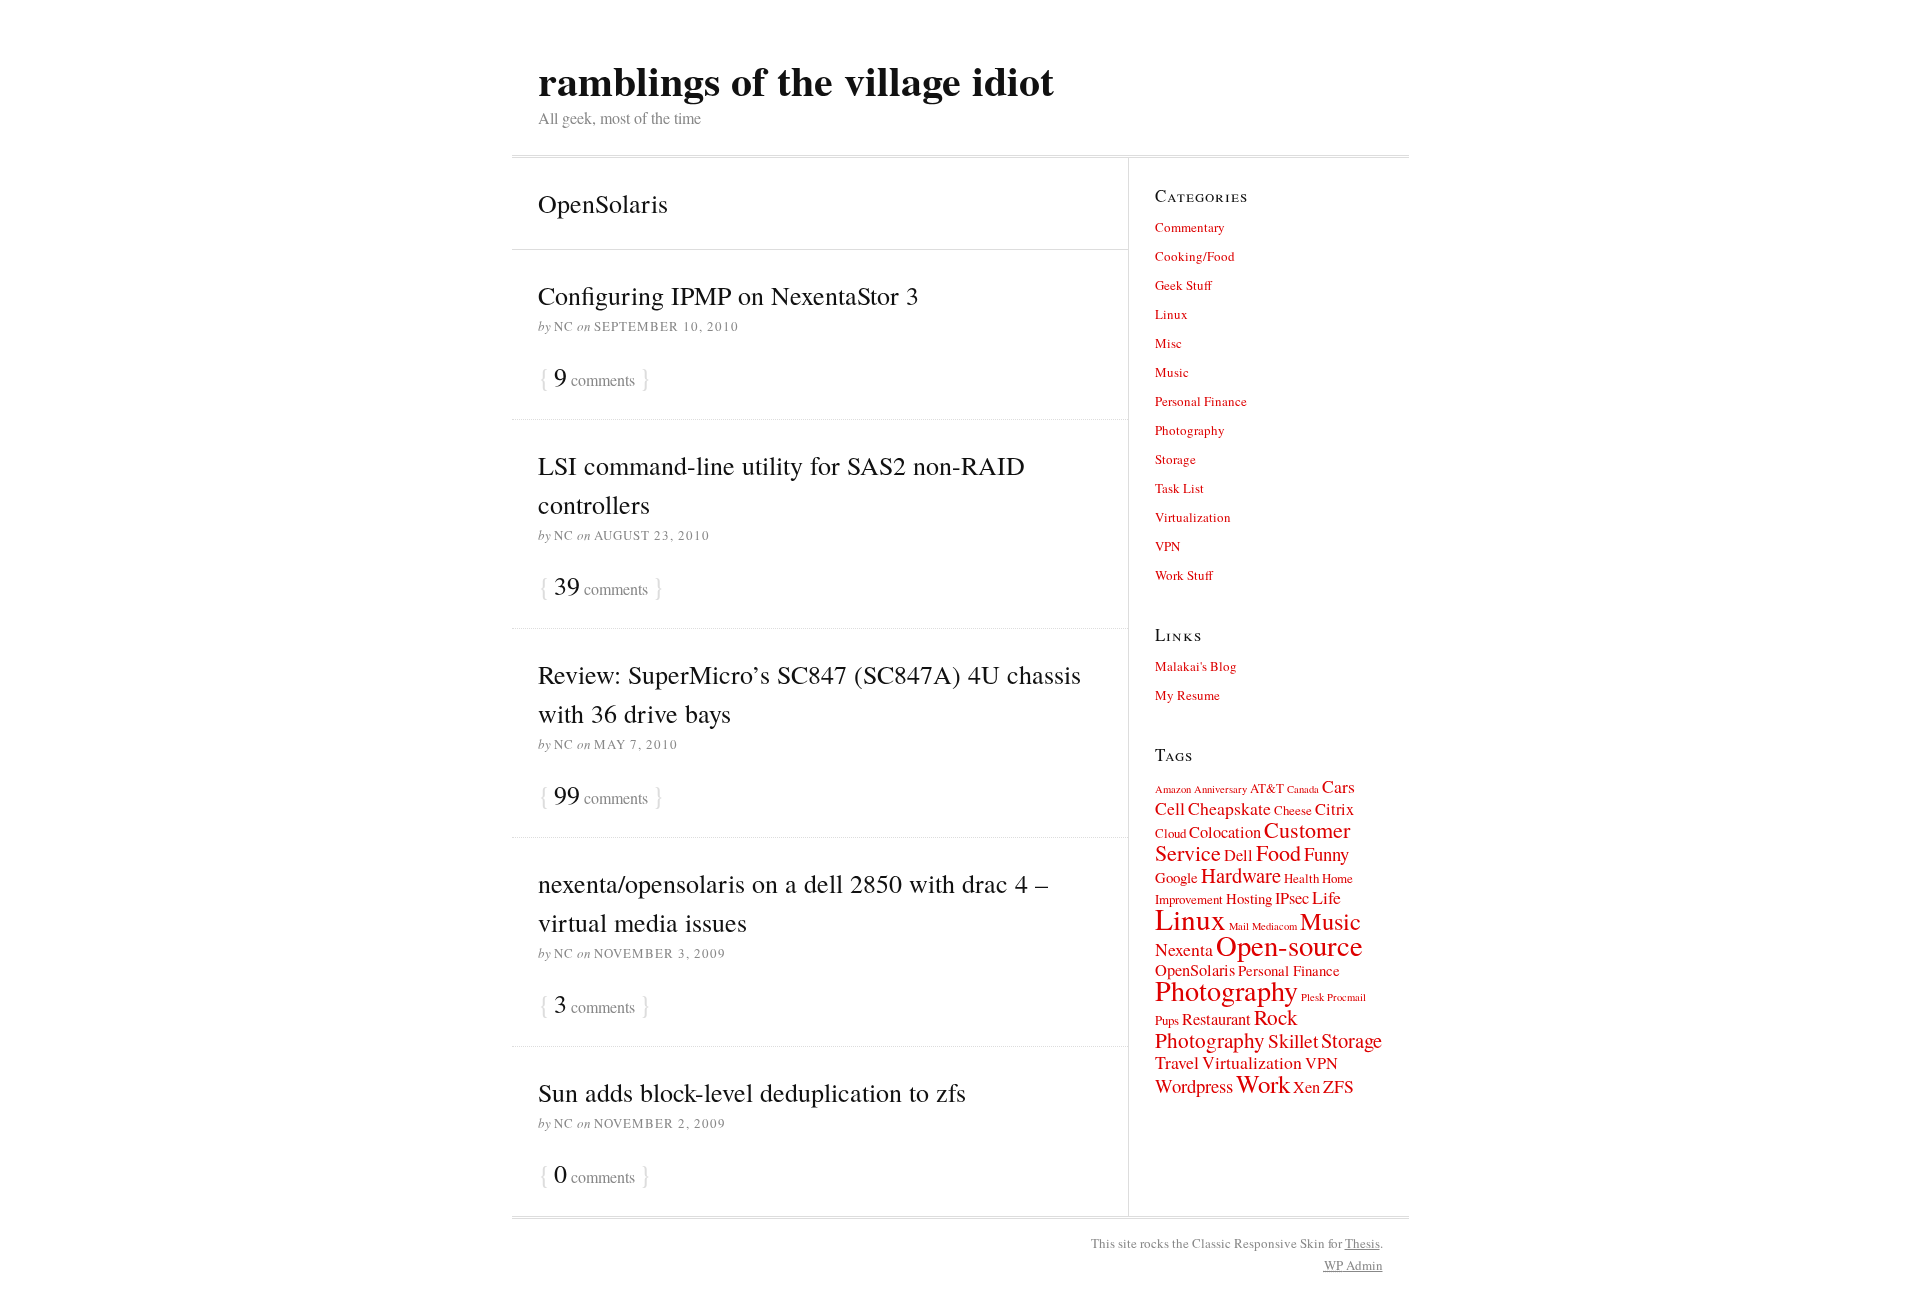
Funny (1326, 853)
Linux (1171, 314)
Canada (1303, 789)
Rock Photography (1226, 1028)
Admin (1353, 1265)
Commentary (1190, 227)
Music (1172, 372)
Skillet (1293, 1040)
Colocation (1225, 832)
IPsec (1292, 898)
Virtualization (1193, 517)
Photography (1190, 430)
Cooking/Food (1195, 256)
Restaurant (1216, 1019)
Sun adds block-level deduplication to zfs (752, 1092)
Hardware (1241, 875)
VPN (1167, 546)
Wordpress (1194, 1085)
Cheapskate (1229, 808)
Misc (1168, 343)
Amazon (1173, 789)
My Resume (1187, 695)
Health (1301, 878)
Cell (1170, 808)
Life (1326, 897)
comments (594, 378)
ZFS (1338, 1086)
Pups (1167, 1020)
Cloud (1170, 833)
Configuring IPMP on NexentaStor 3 (728, 295)
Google (1176, 877)
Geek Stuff (1183, 285)
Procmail (1346, 997)
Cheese (1293, 810)
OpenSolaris (1195, 970)
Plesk (1312, 997)
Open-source (1289, 945)
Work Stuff (1184, 575)
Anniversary (1220, 789)
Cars (1338, 786)
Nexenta (1184, 949)
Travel (1177, 1062)
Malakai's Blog (1196, 666)
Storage (1175, 459)
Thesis (1362, 1243)
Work (1263, 1083)
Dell (1238, 855)
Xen (1306, 1087)
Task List (1179, 488)
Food (1278, 852)
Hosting (1249, 898)
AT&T (1267, 788)
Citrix (1334, 809)
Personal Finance (1201, 401)
